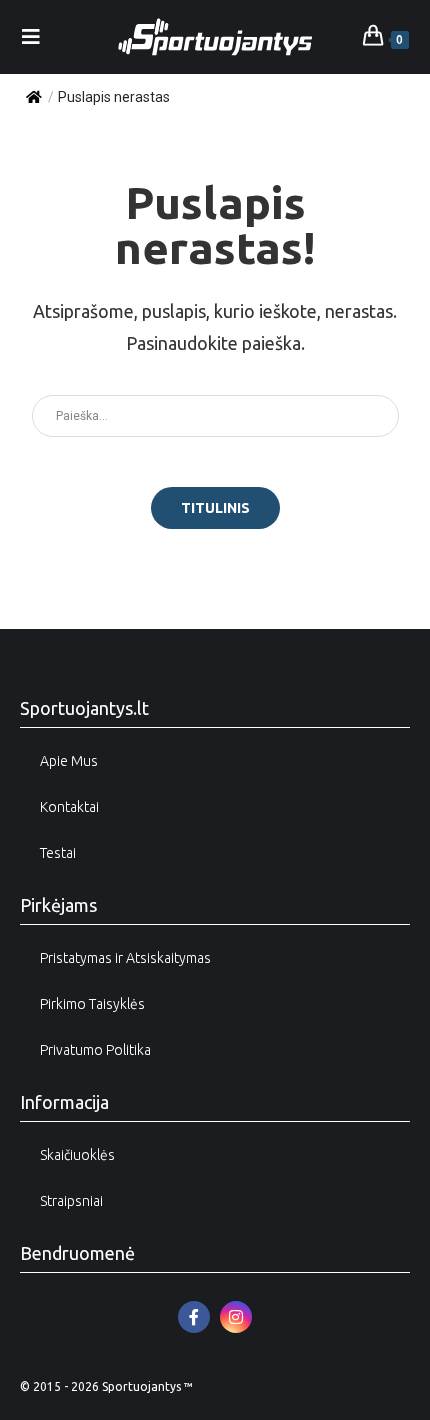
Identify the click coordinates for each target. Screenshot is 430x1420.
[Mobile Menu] (31, 36)
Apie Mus (69, 761)
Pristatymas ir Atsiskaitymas (125, 958)
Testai (58, 853)
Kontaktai (69, 807)
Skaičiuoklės (77, 1155)
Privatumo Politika (95, 1050)
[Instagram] (236, 1317)
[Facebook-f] (194, 1317)
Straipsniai (71, 1201)
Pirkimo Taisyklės (92, 1004)
